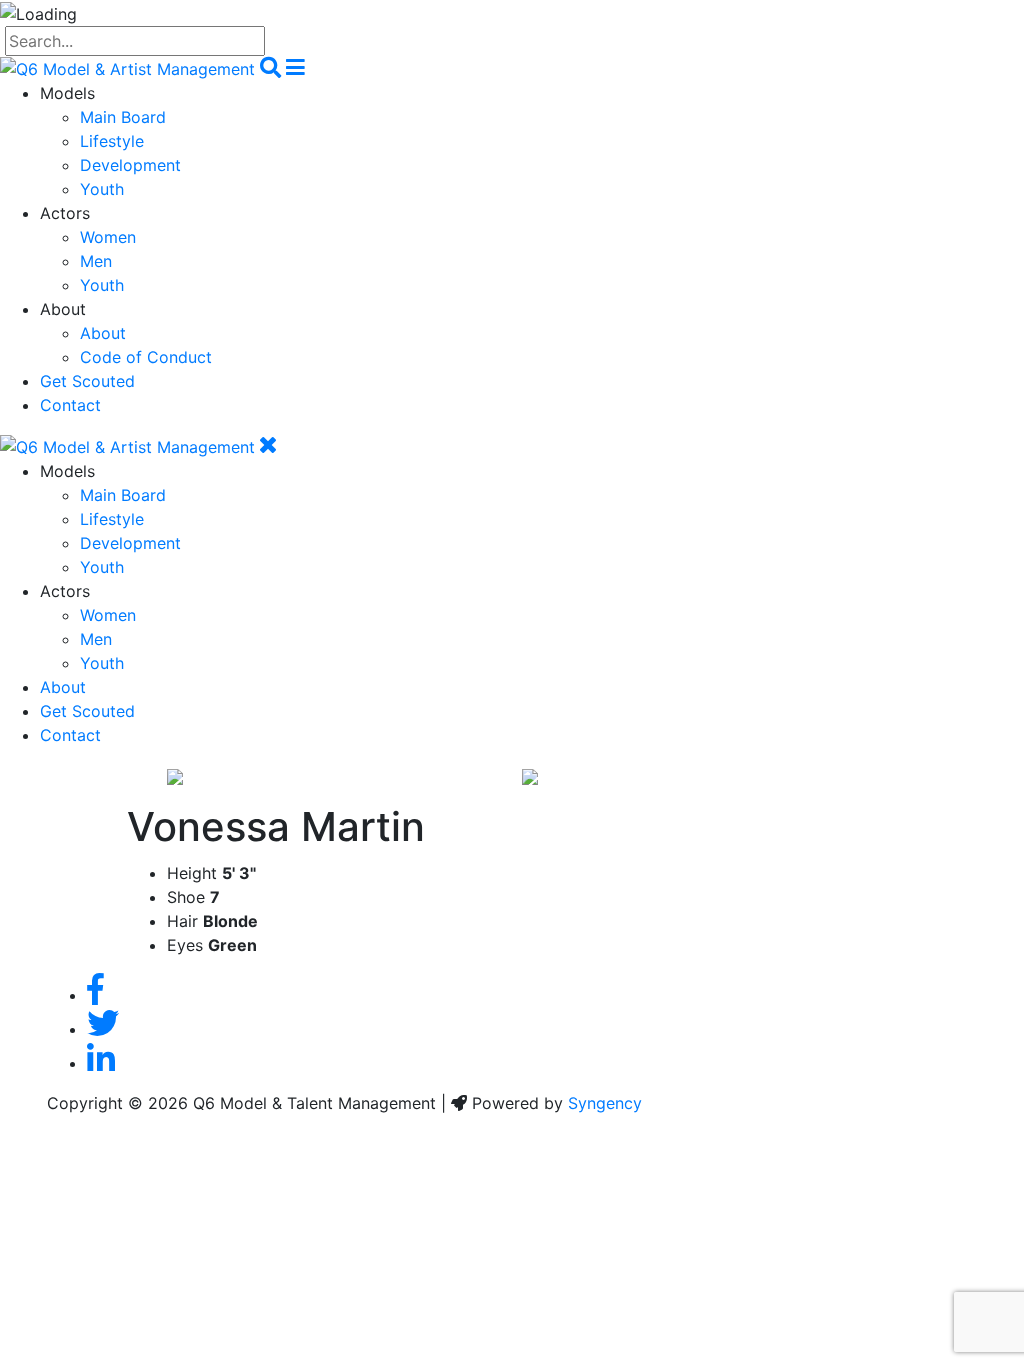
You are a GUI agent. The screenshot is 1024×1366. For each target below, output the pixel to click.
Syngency (605, 1103)
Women (108, 237)
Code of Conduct (146, 357)
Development (130, 165)
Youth (102, 189)
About (103, 333)
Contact (70, 405)
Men (96, 261)
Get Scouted (87, 381)
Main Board (123, 117)
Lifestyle (112, 141)
